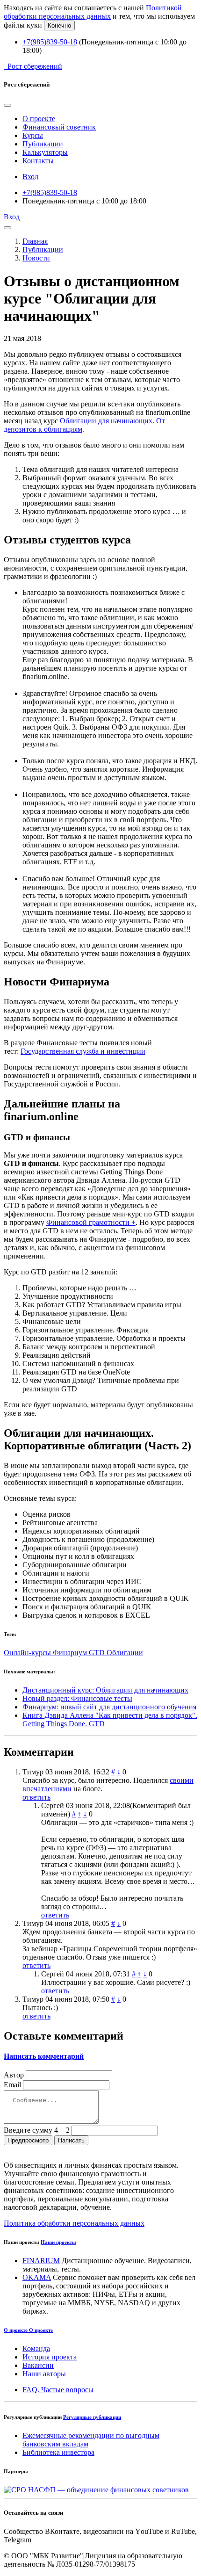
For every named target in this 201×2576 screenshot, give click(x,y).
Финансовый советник (59, 127)
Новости (36, 258)
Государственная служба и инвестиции (83, 1051)
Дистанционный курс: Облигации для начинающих (105, 1690)
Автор (14, 2075)
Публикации (43, 144)
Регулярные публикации (92, 2417)
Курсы (33, 135)
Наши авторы (44, 2374)
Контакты (38, 161)
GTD (98, 1653)
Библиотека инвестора (58, 2452)
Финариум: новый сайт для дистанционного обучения (109, 1707)
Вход (30, 177)
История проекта (50, 2357)
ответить (36, 1797)
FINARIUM (41, 2261)
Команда (36, 2348)
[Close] (7, 105)
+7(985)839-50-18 (50, 42)
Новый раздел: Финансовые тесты (77, 1698)
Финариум (71, 1653)
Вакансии (38, 2365)
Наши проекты (58, 2242)
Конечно (59, 25)
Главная (35, 241)
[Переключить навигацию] (7, 228)
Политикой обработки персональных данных (93, 12)
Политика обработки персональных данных (74, 2223)
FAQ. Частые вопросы (58, 2390)
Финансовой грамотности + (91, 1222)
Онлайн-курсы (28, 1653)
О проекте (39, 119)
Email (12, 2085)
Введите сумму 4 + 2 (37, 2130)
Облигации (125, 1653)
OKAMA (37, 2277)
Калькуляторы (45, 152)
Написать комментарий (44, 2056)
